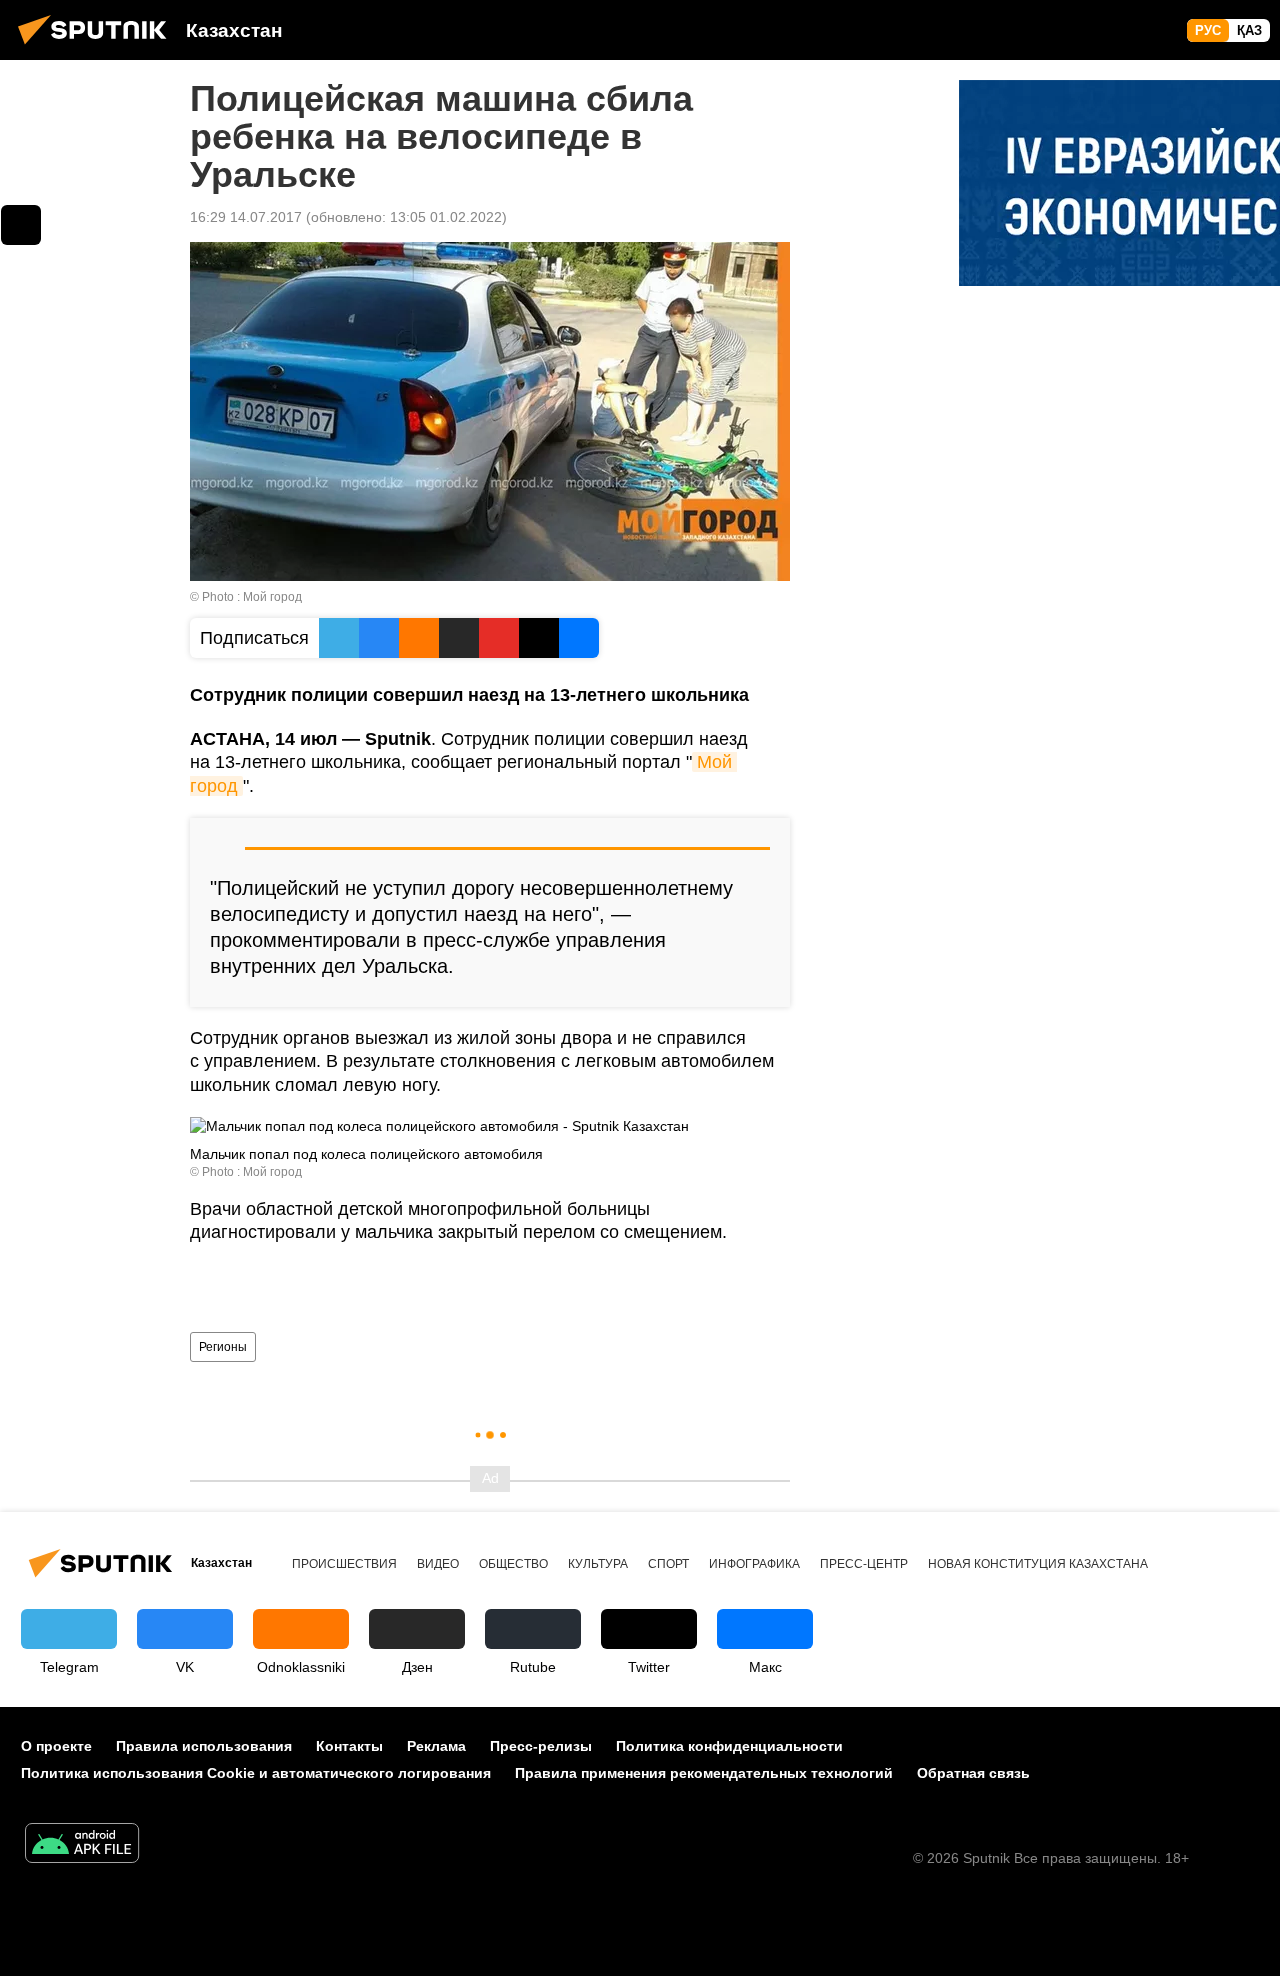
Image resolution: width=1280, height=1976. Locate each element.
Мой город (272, 597)
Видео (438, 1564)
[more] (21, 225)
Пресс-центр (864, 1564)
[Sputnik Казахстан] (98, 47)
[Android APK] (82, 1845)
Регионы (223, 1347)
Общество (513, 1564)
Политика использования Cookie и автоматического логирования (256, 1773)
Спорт (668, 1564)
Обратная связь (973, 1773)
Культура (598, 1564)
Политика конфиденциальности (729, 1746)
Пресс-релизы (541, 1746)
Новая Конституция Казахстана (1038, 1564)
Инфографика (754, 1564)
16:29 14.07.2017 (246, 217)
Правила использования (204, 1746)
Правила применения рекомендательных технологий (704, 1773)
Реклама (436, 1746)
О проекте (56, 1746)
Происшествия (344, 1564)
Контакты (349, 1746)
